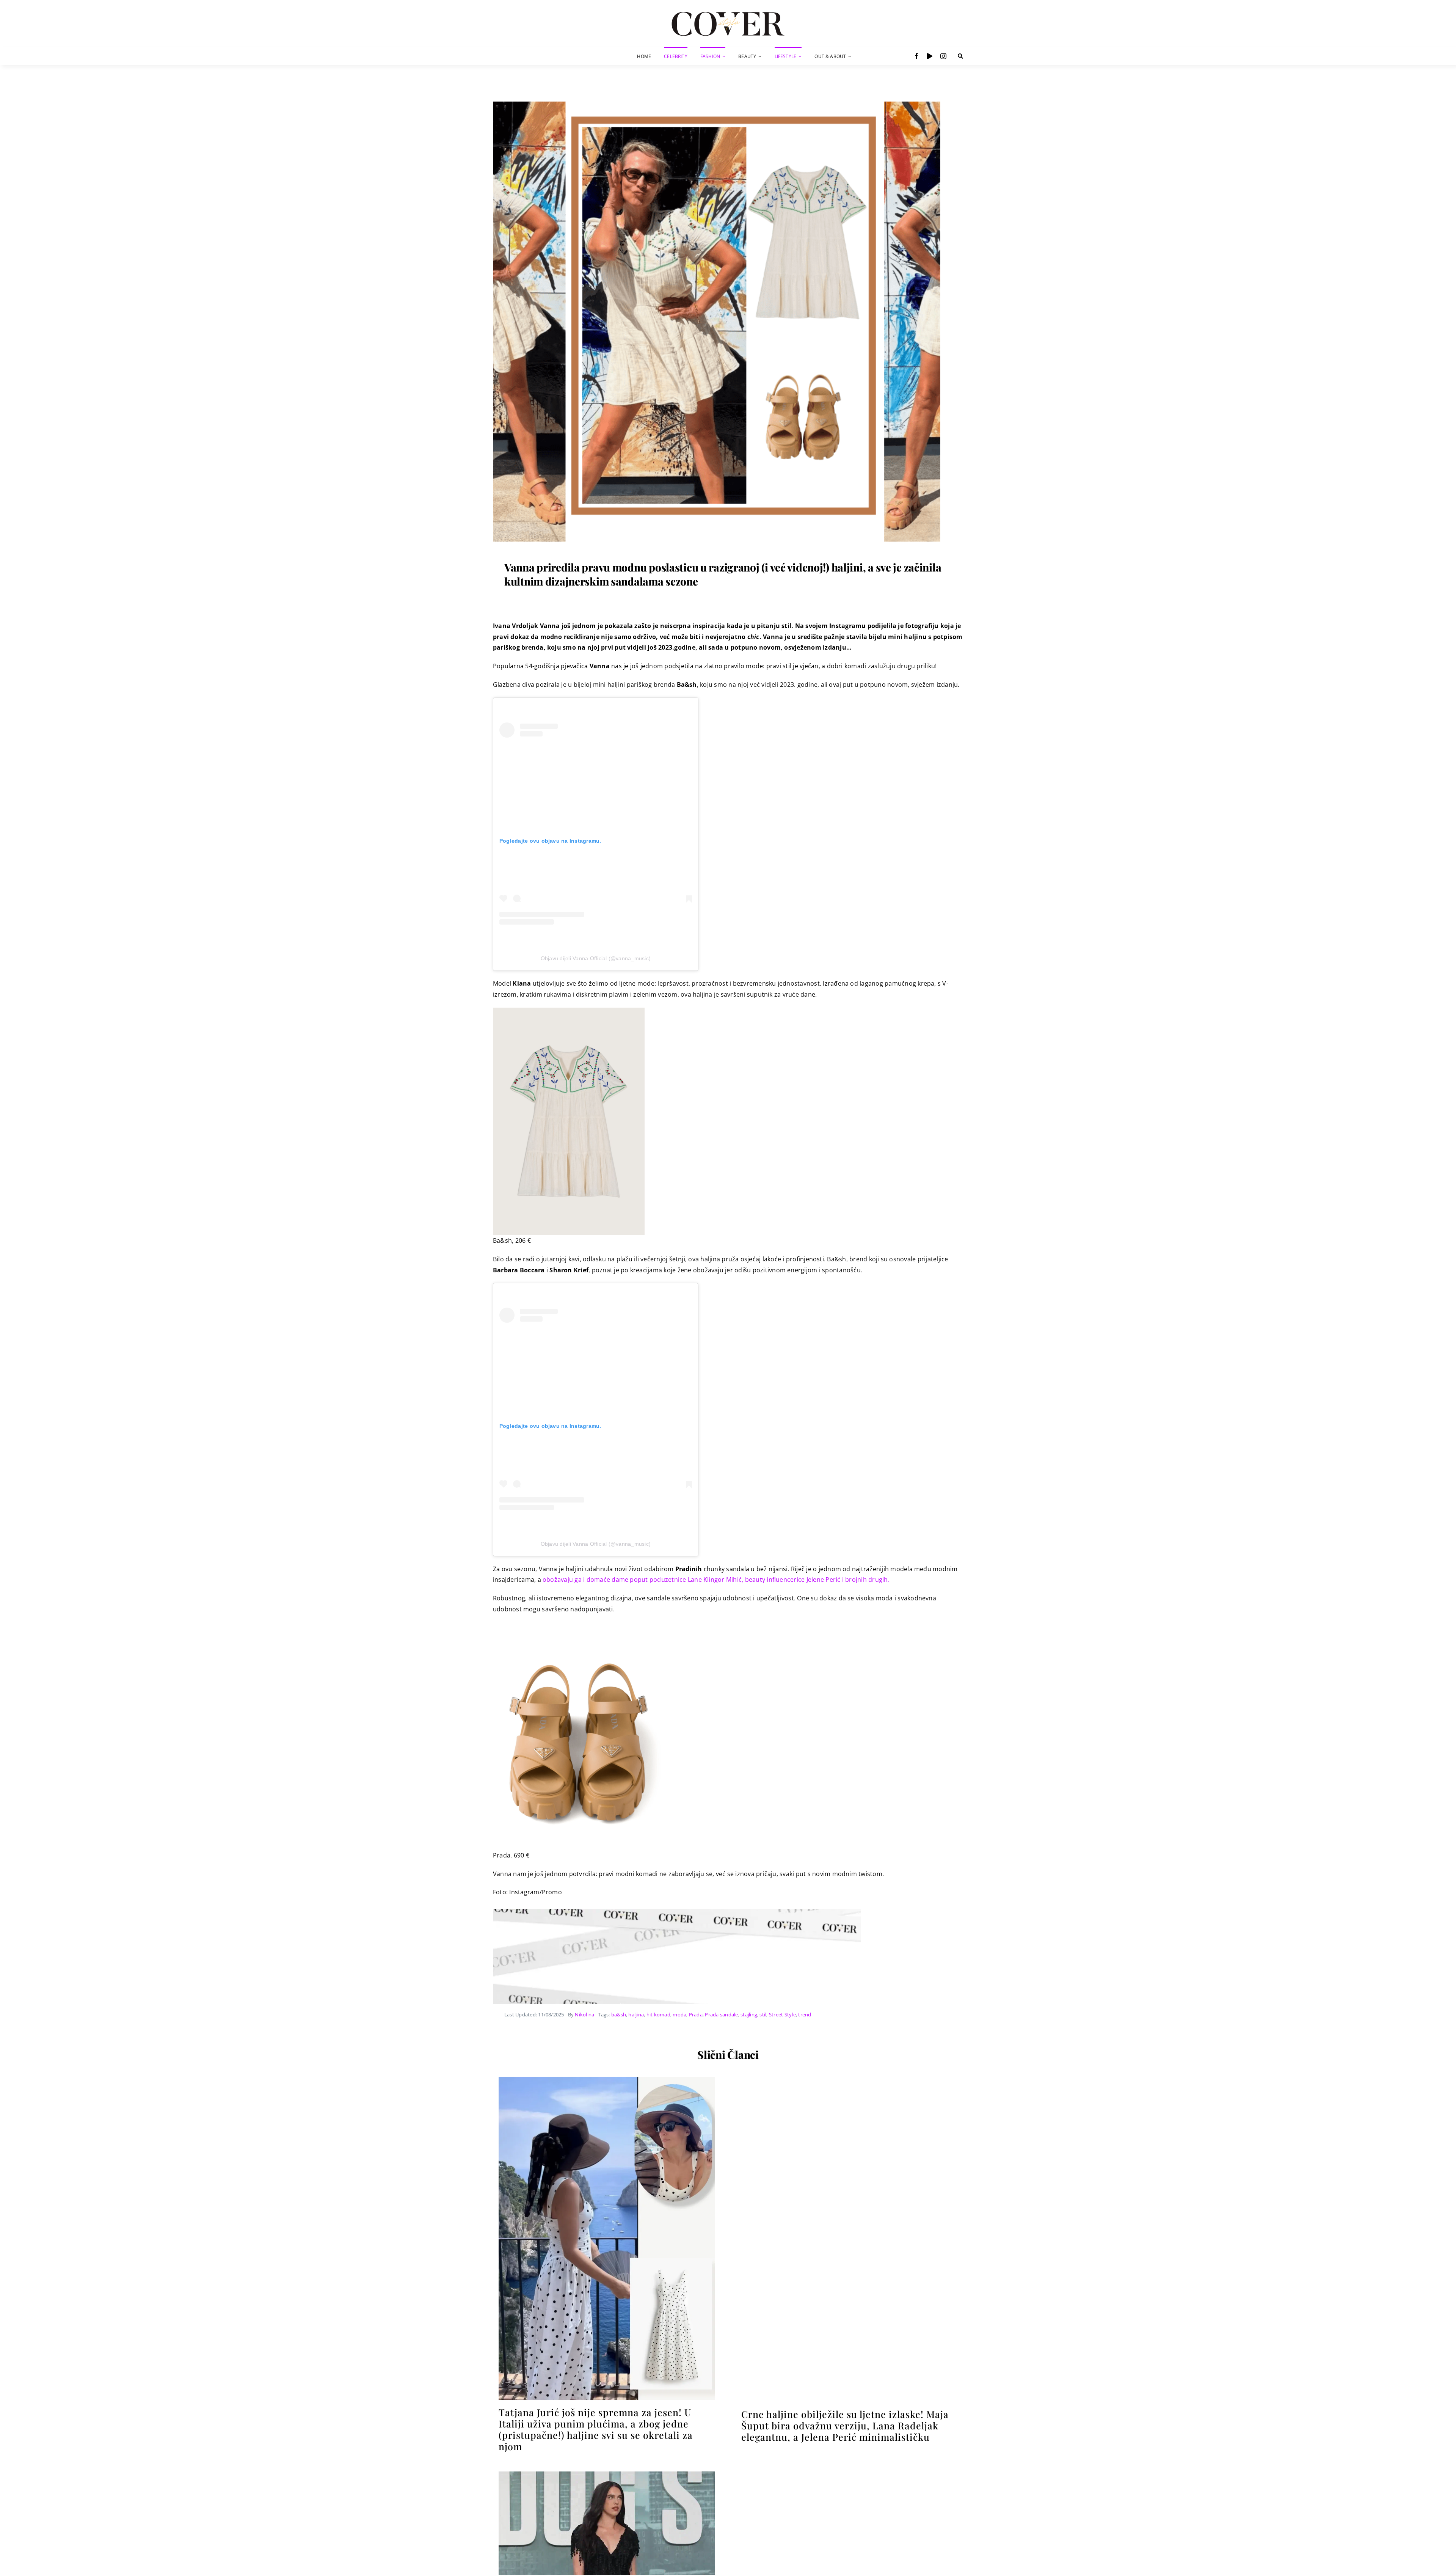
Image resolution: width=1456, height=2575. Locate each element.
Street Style (782, 2014)
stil (763, 2014)
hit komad (658, 2014)
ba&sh (619, 2014)
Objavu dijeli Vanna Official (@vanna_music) (596, 958)
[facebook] (916, 56)
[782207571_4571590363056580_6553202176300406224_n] (607, 2080)
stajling (749, 2014)
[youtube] (930, 56)
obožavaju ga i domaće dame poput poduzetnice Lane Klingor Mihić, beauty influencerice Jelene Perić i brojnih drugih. (716, 1580)
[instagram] (943, 56)
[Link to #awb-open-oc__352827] (960, 56)
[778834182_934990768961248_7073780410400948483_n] (849, 2080)
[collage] (717, 101)
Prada (696, 2014)
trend (805, 2014)
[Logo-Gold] (728, 13)
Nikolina (584, 2014)
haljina (636, 2014)
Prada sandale (721, 2014)
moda (679, 2014)
